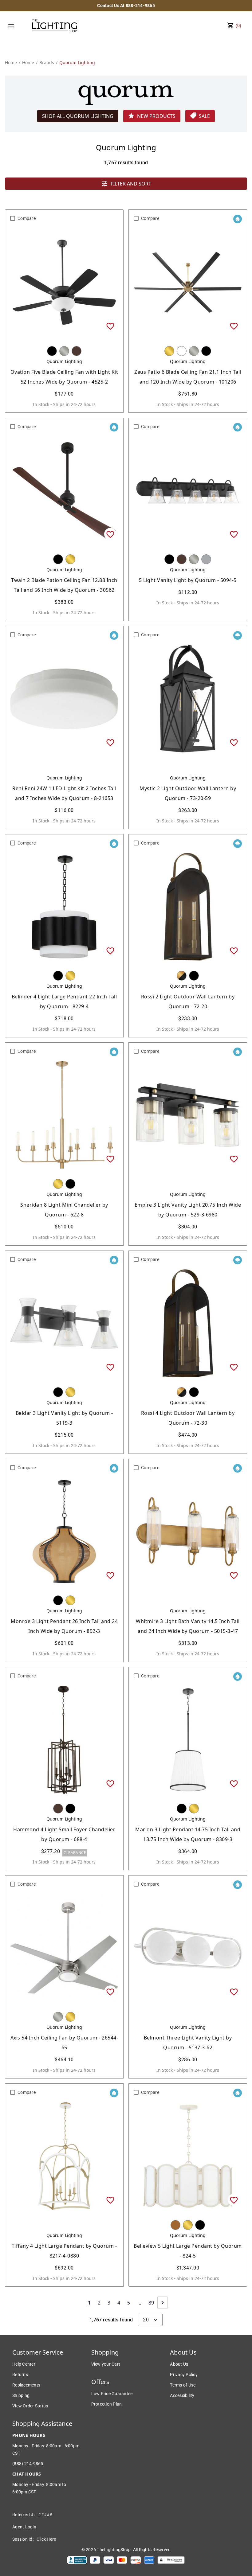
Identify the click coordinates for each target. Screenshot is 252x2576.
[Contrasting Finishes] (182, 976)
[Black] (52, 351)
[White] (182, 351)
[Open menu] (11, 26)
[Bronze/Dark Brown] (77, 351)
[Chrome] (206, 559)
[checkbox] (13, 218)
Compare (27, 218)
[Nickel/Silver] (64, 351)
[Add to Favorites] (110, 326)
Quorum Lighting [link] (77, 62)
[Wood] (175, 2225)
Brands (47, 62)
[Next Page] (163, 2303)
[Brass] (169, 351)
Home (11, 62)
